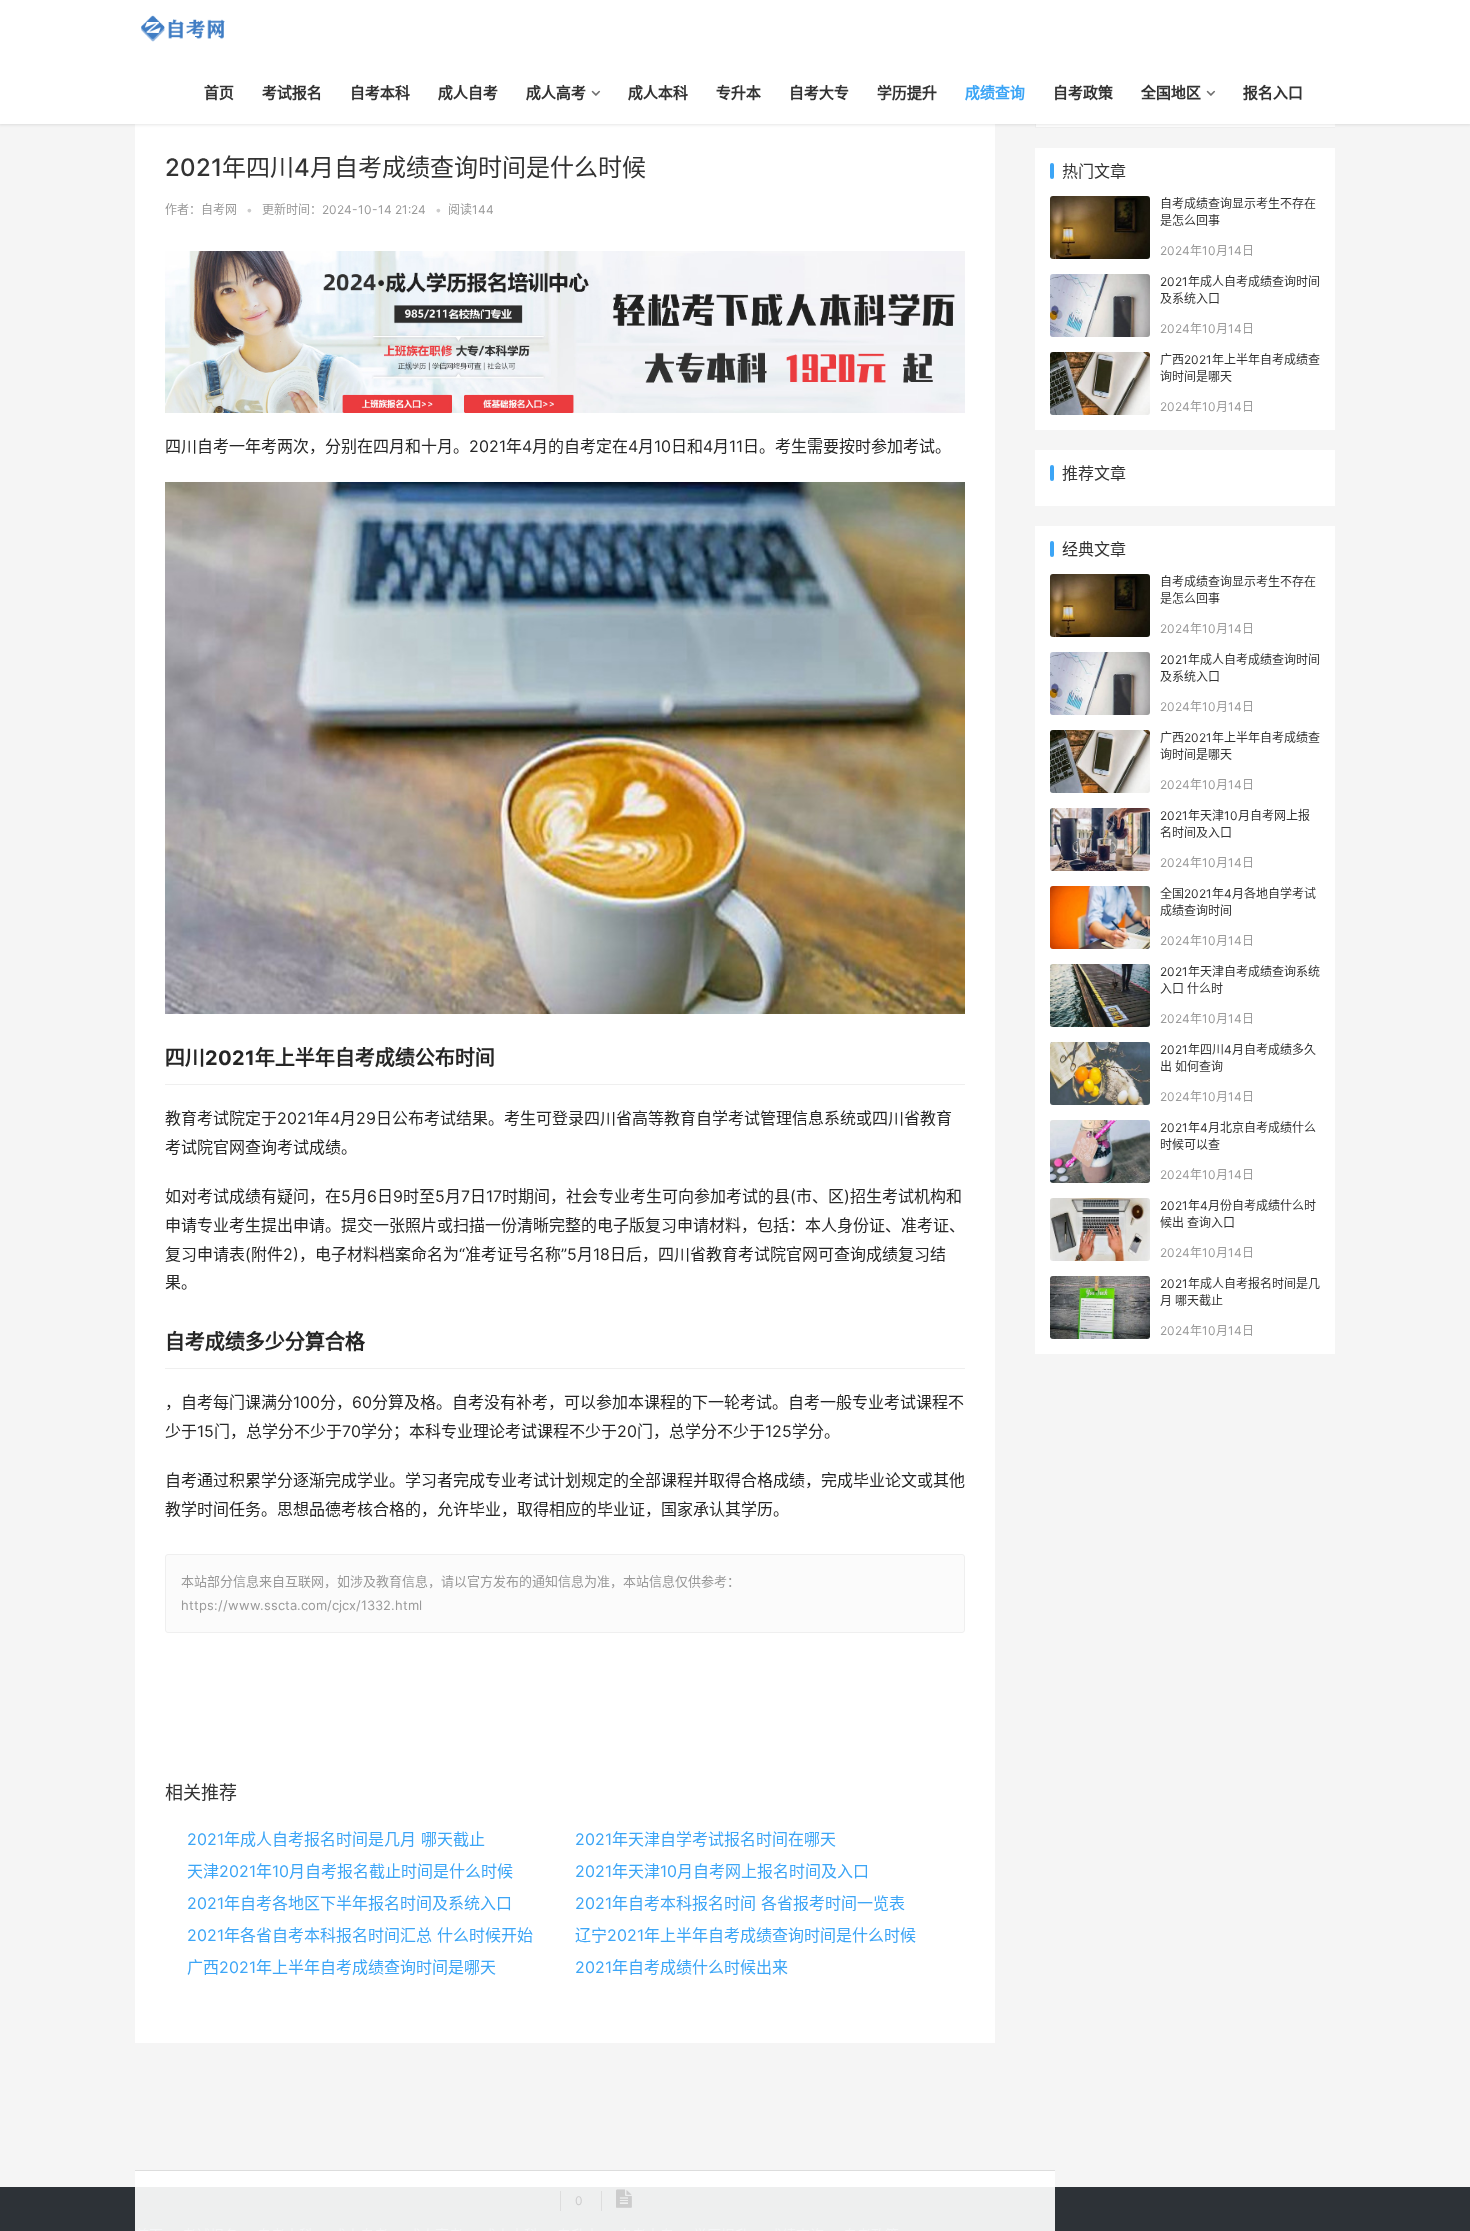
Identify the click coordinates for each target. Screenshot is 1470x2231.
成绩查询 (995, 92)
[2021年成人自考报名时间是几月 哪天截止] (1100, 1286)
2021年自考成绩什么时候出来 (681, 1967)
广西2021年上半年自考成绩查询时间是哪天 (341, 1967)
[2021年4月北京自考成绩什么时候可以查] (1100, 1130)
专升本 (738, 92)
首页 (219, 92)
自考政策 (1083, 92)
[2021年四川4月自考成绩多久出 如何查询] (1100, 1052)
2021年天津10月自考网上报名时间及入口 (722, 1871)
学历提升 (907, 92)
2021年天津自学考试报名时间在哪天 (705, 1839)
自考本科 (380, 92)
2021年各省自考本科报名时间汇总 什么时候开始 (360, 1935)
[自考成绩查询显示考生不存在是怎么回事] (1100, 206)
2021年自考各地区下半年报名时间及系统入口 (349, 1903)
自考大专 (819, 92)
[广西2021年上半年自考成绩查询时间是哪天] (1100, 362)
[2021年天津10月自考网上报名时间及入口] (1100, 818)
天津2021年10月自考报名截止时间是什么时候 (350, 1871)
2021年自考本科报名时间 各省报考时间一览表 (740, 1903)
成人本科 (658, 92)
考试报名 (292, 92)
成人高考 (556, 92)
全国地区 (1171, 92)
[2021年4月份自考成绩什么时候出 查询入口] (1100, 1208)
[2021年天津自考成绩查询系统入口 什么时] (1100, 974)
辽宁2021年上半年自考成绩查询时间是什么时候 (745, 1935)
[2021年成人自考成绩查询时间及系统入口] (1100, 284)
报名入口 (1273, 92)
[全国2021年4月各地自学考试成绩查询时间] (1100, 896)
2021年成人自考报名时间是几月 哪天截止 (336, 1839)
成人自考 (468, 92)
